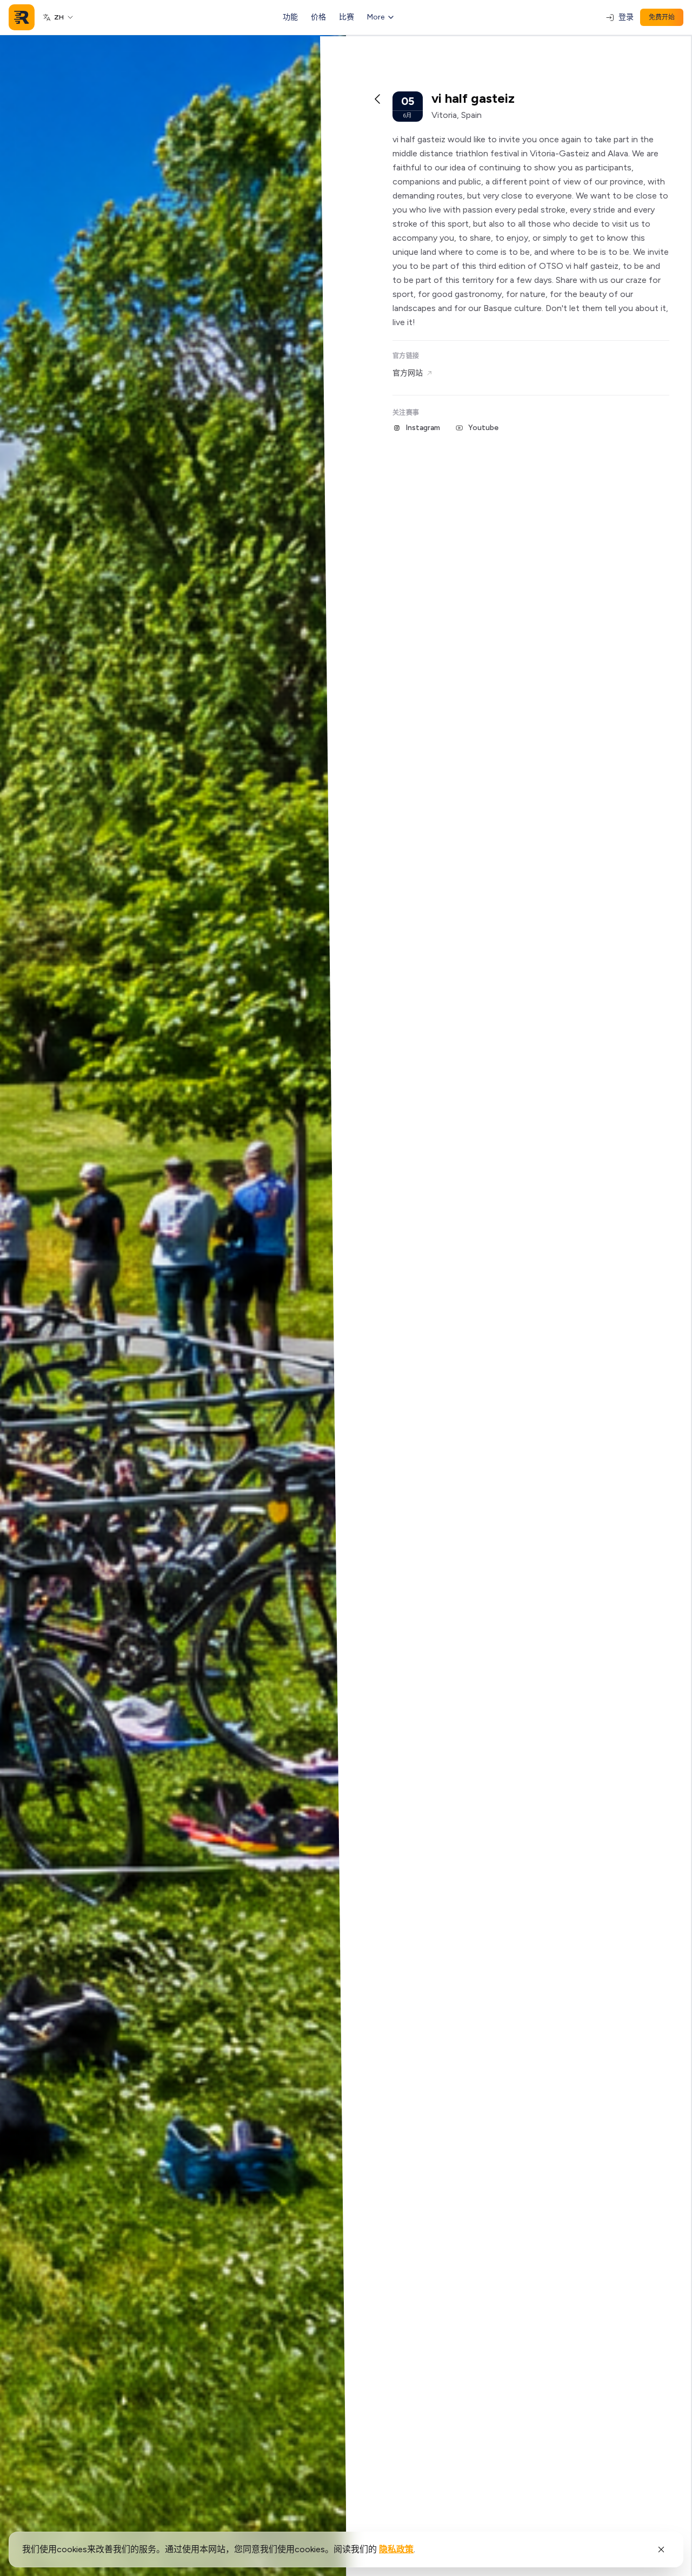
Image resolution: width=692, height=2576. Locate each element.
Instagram (423, 428)
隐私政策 (396, 2549)
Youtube (483, 428)
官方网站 (408, 373)
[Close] (661, 2549)
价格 (318, 17)
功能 (290, 17)
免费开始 (662, 17)
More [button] (376, 17)
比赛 (347, 17)
